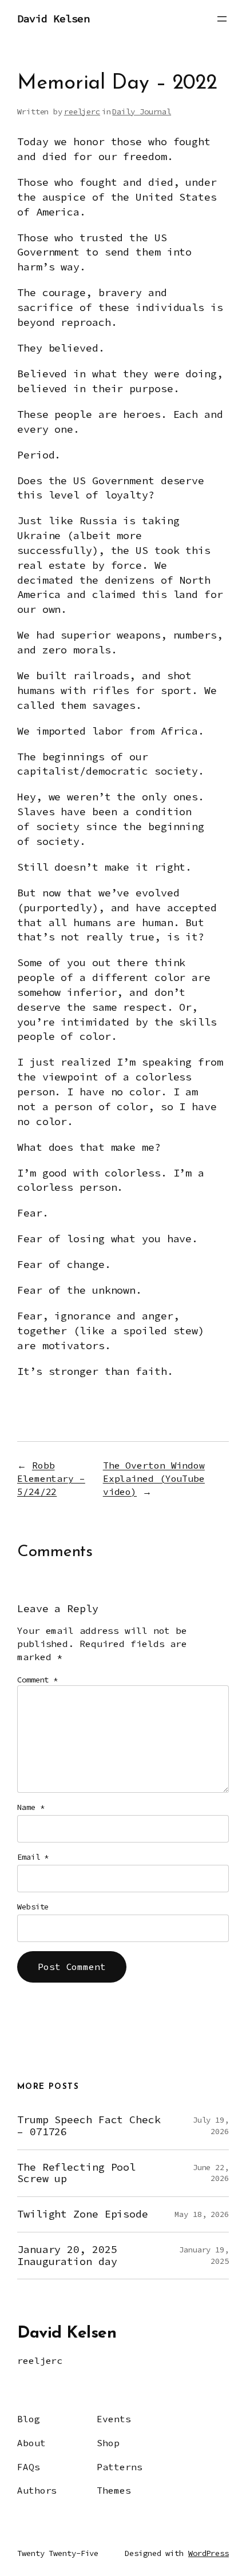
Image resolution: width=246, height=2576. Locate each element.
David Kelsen (53, 19)
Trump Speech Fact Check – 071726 (89, 2126)
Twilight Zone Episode (83, 2214)
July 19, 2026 (211, 2126)
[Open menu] (222, 19)
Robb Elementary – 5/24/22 (51, 1478)
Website (33, 1907)
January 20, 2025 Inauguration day (67, 2256)
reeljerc (82, 111)
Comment (37, 1680)
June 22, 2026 (211, 2173)
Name (31, 1807)
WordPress (209, 2553)
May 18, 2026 (202, 2214)
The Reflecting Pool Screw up (76, 2173)
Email (33, 1857)
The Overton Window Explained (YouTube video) (154, 1478)
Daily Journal (142, 111)
